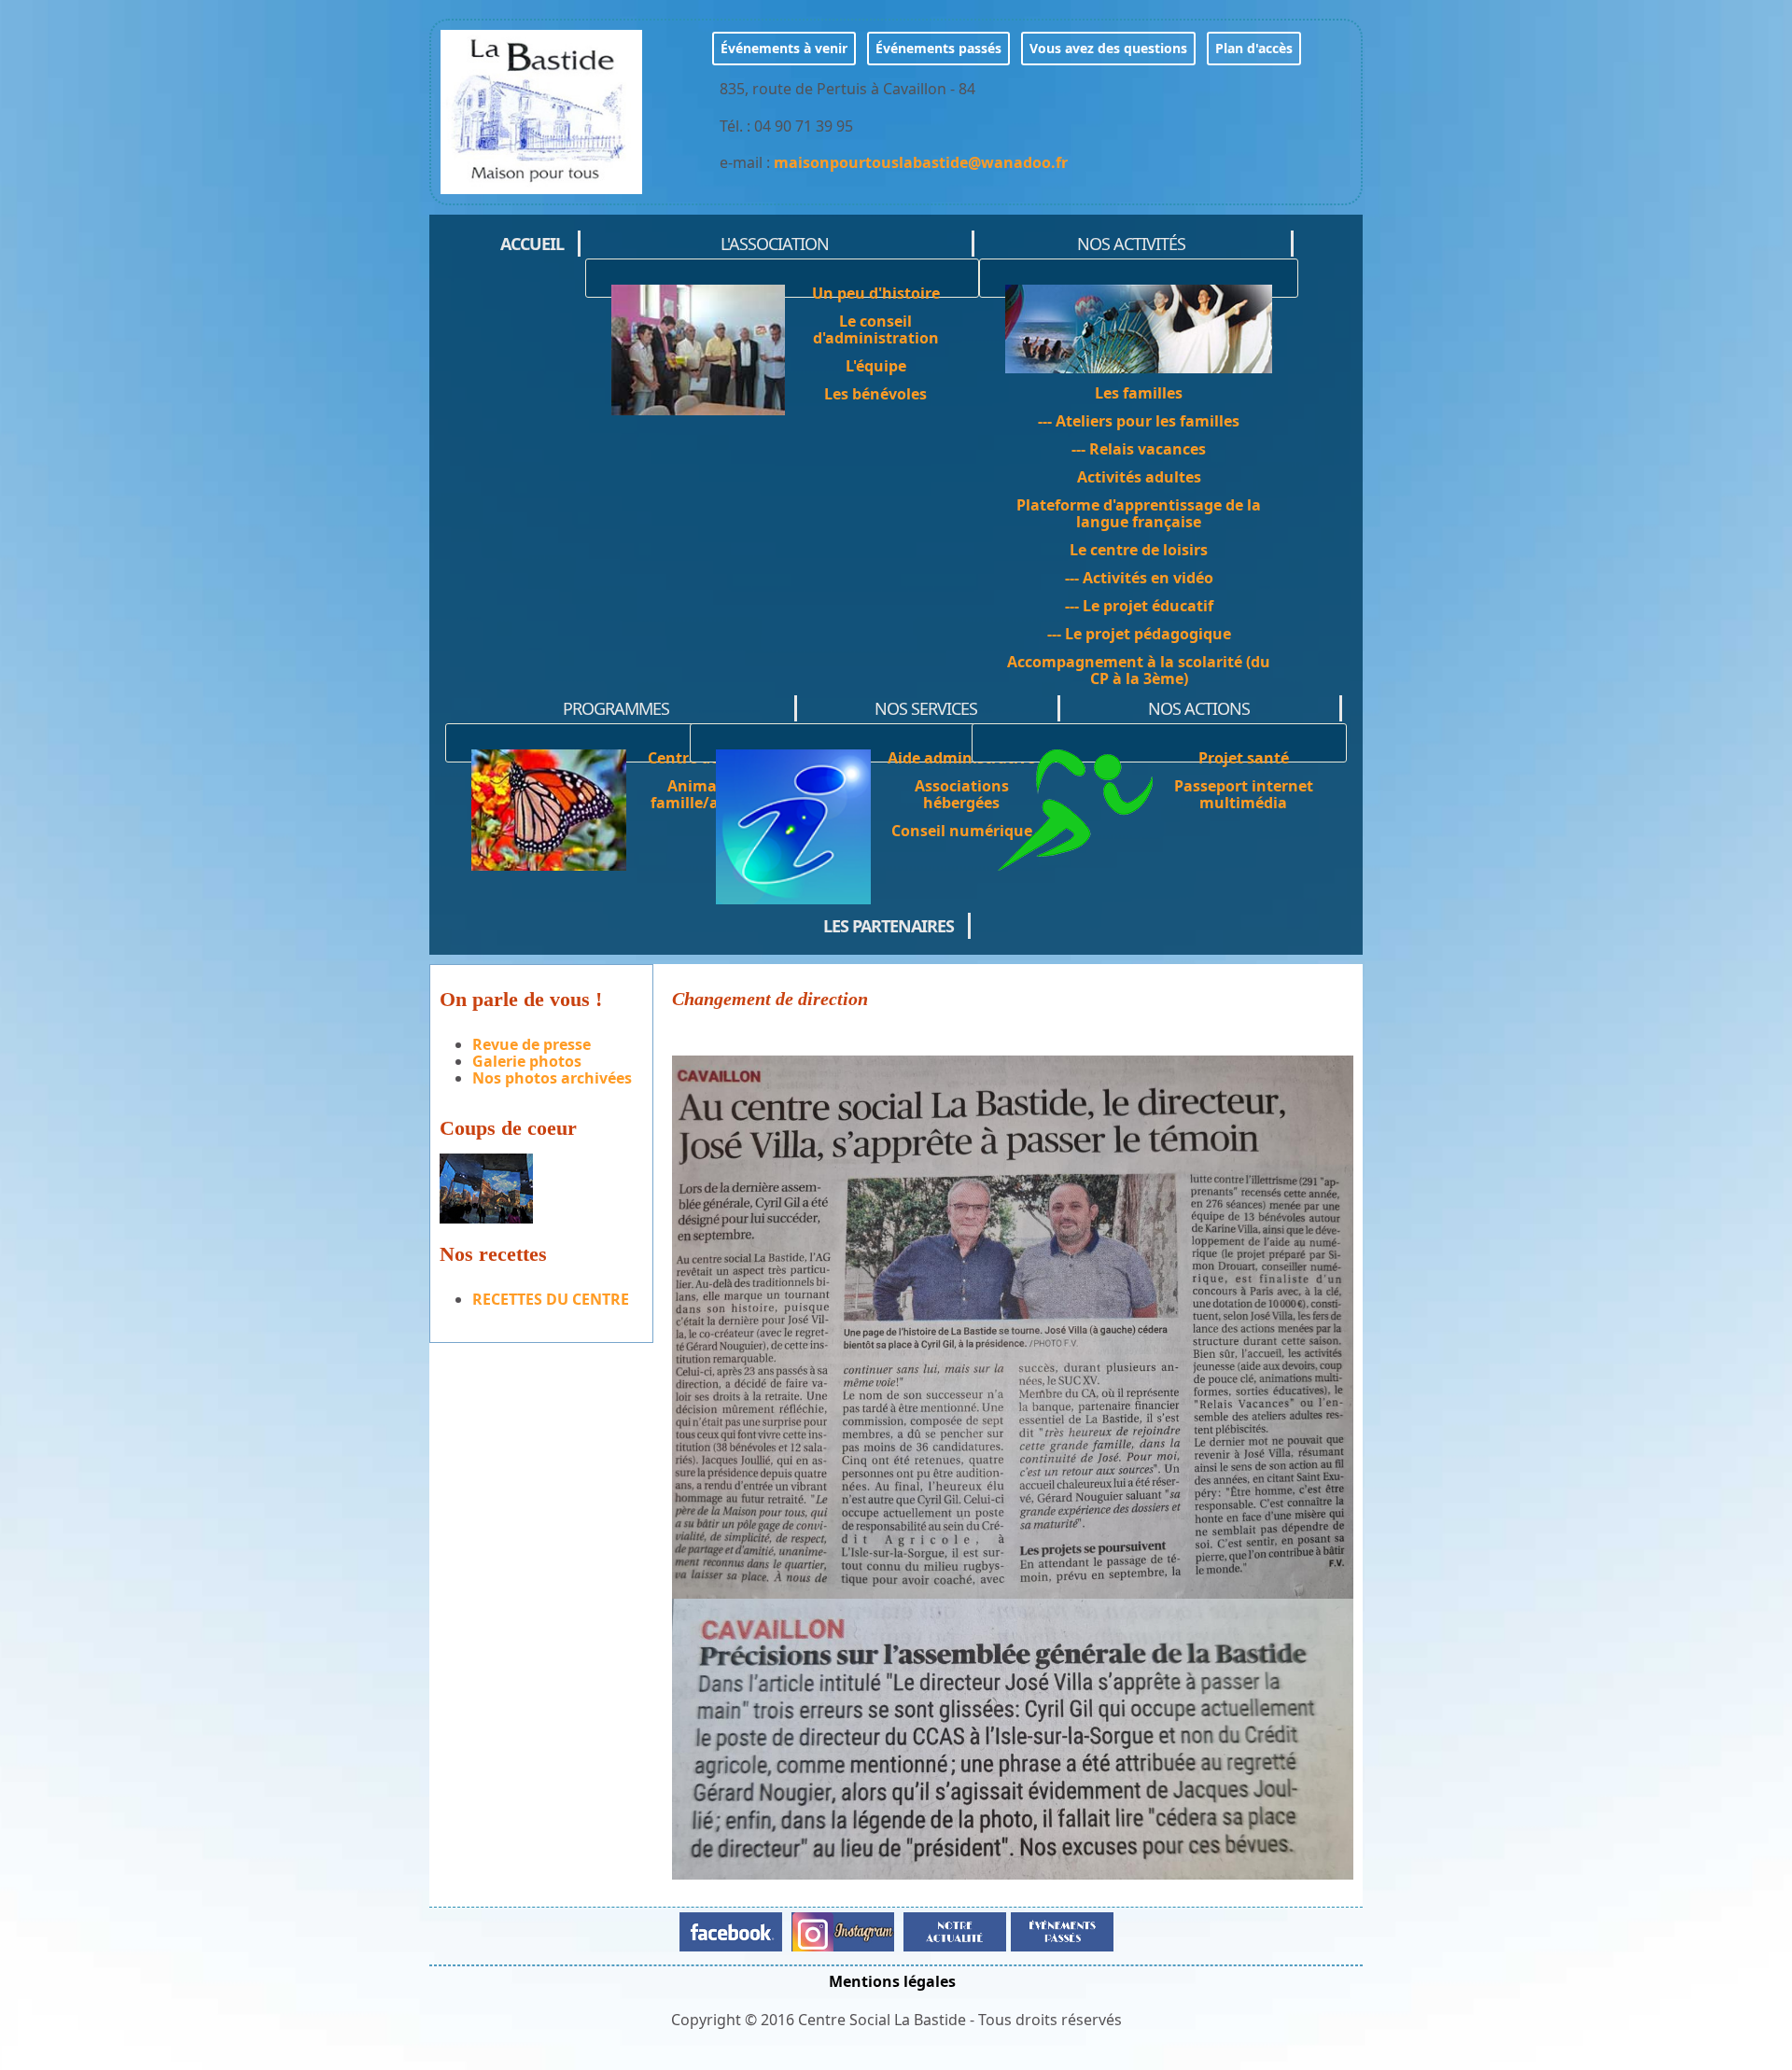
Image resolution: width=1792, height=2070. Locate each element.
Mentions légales (892, 1981)
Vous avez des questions (1108, 48)
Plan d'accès (1254, 48)
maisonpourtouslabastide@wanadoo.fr (921, 162)
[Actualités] (955, 1930)
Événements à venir (784, 48)
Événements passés (938, 48)
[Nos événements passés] (1060, 1930)
